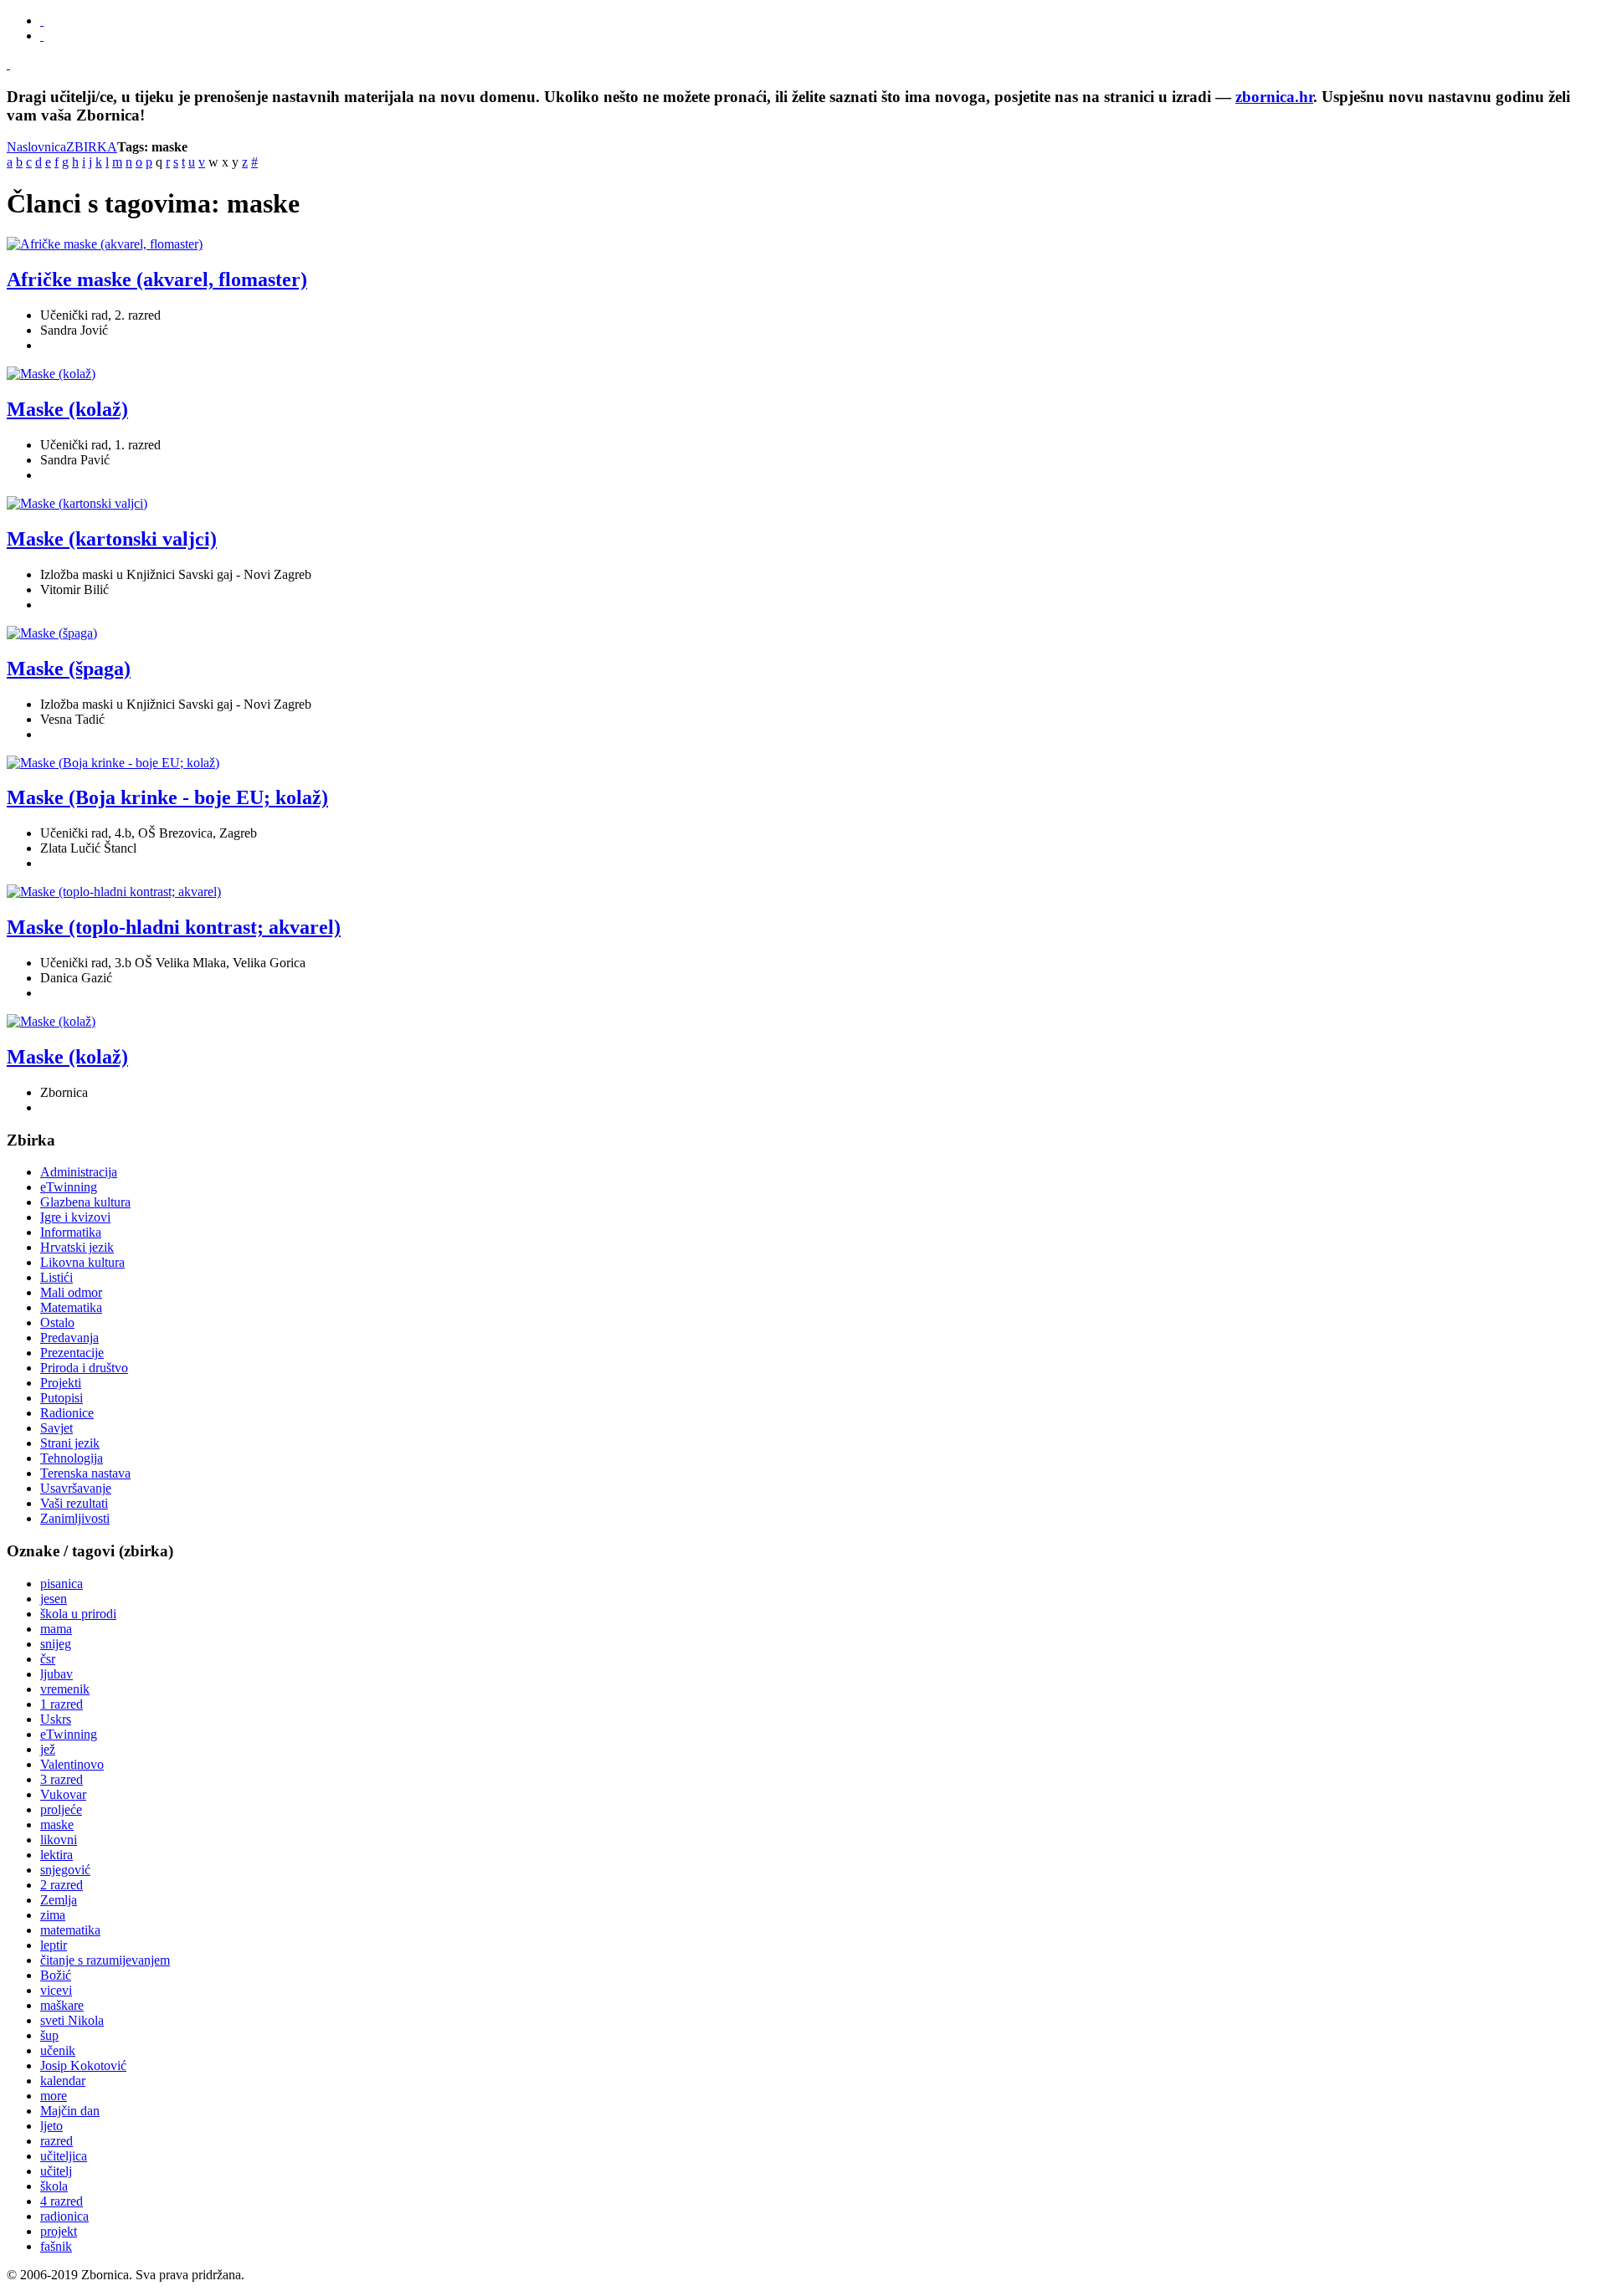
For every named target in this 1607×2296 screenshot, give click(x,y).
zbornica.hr (1274, 97)
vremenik (65, 1689)
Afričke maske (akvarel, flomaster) (157, 279)
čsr (48, 1659)
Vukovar (63, 1794)
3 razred (62, 1779)
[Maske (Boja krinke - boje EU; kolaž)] (113, 763)
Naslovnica (36, 147)
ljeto (51, 2126)
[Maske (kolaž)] (51, 374)
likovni (59, 1840)
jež (48, 1749)
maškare (62, 2005)
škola (54, 2186)
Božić (56, 1975)
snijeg (56, 1644)
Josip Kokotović (83, 2065)
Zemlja (59, 1900)
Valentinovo (72, 1764)
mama (56, 1629)
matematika (70, 1930)
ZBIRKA (92, 147)
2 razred (62, 1885)
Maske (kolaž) (67, 409)
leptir (54, 1945)
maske (57, 1824)
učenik (58, 2050)
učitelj (56, 2171)
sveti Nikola (72, 2020)
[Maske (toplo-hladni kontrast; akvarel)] (114, 892)
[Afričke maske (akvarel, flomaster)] (105, 244)
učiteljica (64, 2156)
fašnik (56, 2246)
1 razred (62, 1704)
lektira (56, 1855)
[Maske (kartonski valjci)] (77, 503)
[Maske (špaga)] (52, 633)
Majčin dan (70, 2111)
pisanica (62, 1584)
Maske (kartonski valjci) (112, 539)
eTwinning (69, 1734)
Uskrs (56, 1719)
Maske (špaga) (69, 669)
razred (56, 2141)
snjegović (65, 1870)
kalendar (63, 2081)
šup (49, 2035)
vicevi (56, 1990)
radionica (64, 2216)
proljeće (61, 1809)
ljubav (56, 1674)
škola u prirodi (78, 1614)
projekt (59, 2231)
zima (53, 1915)
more (54, 2096)
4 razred (62, 2201)
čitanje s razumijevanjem (105, 1960)
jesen (54, 1599)
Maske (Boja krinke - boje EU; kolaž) (167, 797)
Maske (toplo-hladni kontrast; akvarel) (174, 927)
